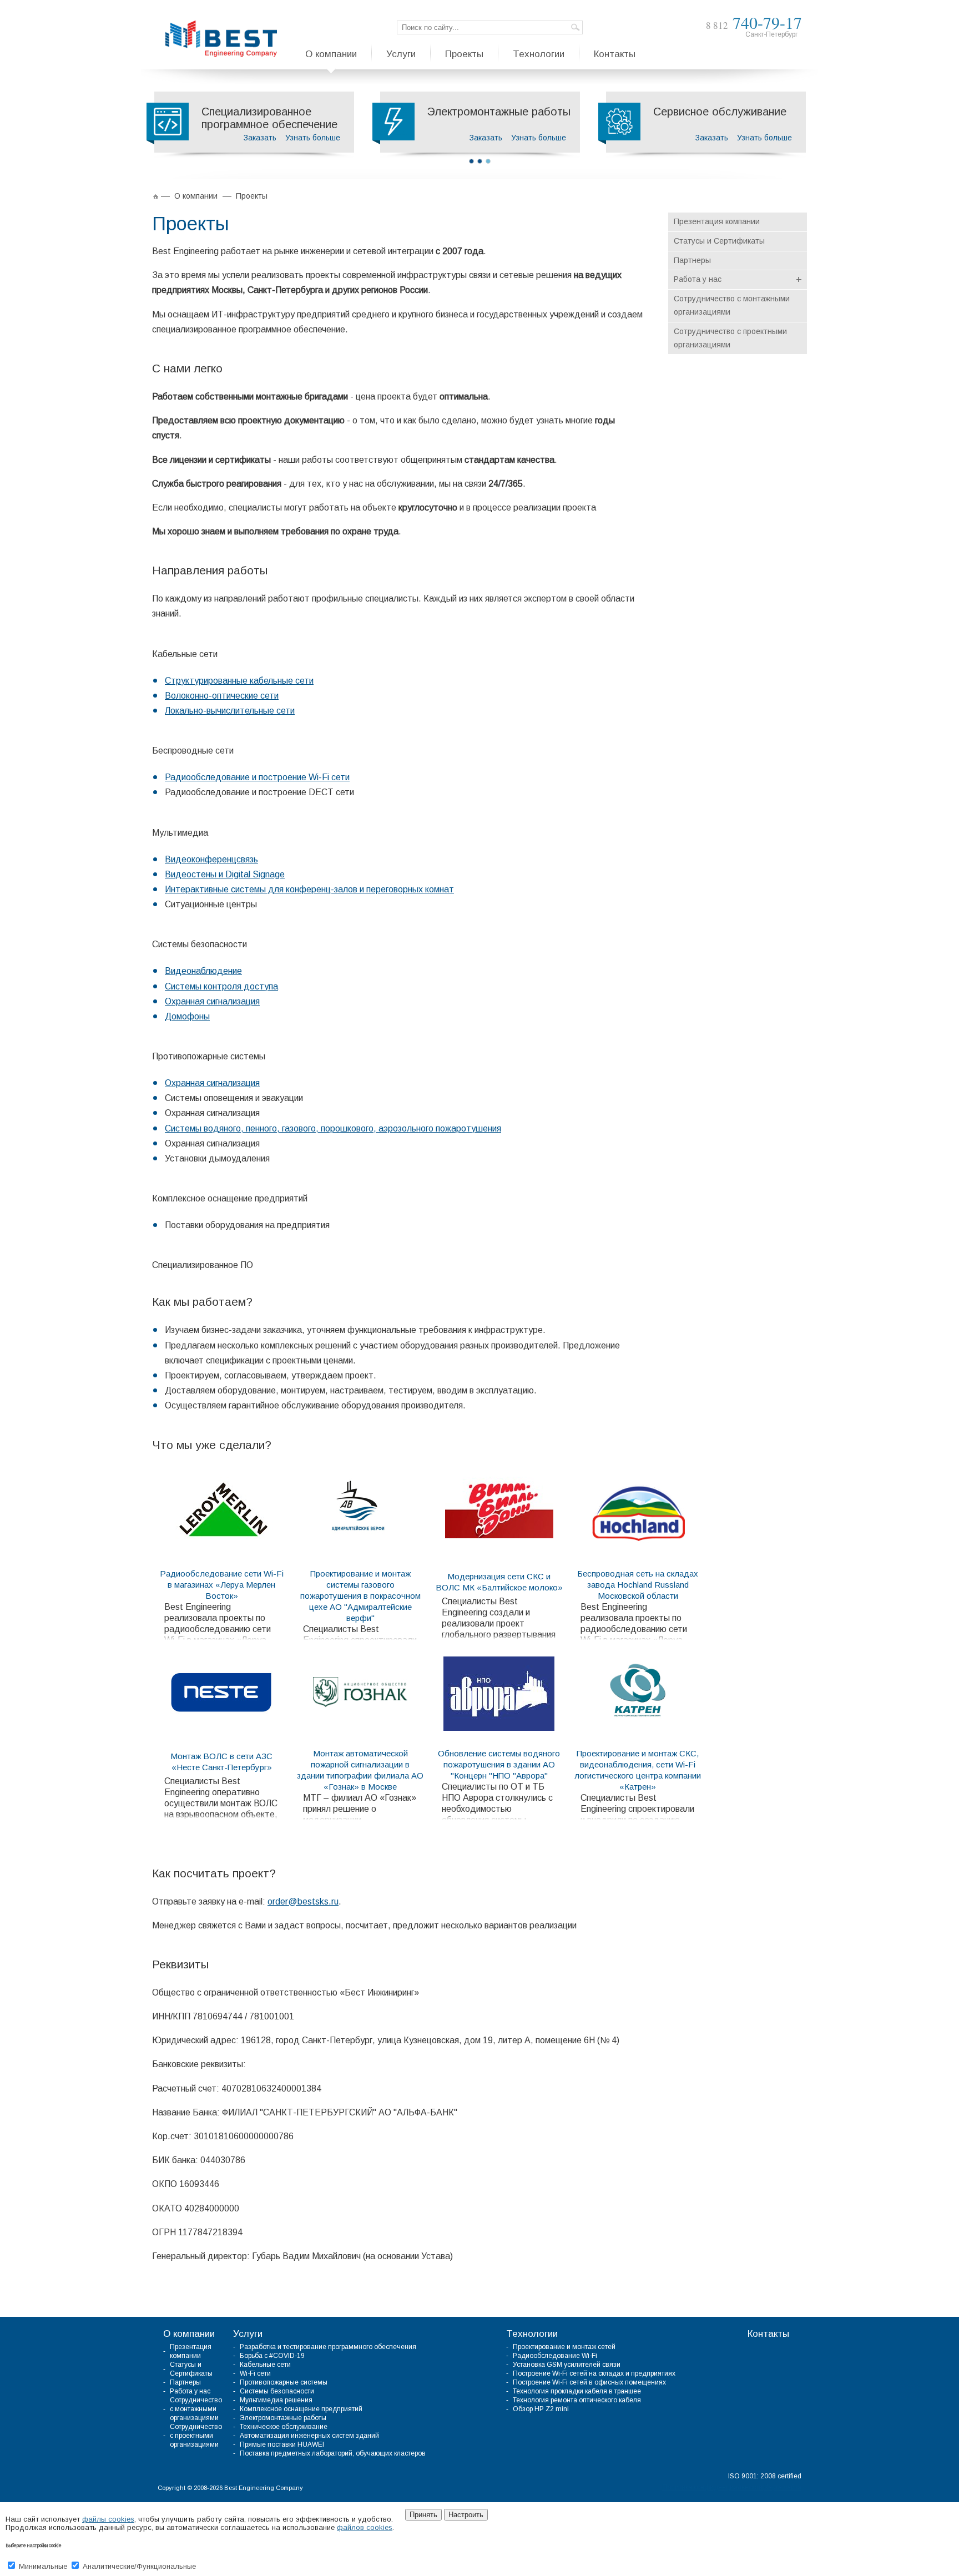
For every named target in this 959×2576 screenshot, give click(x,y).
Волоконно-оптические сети (222, 696)
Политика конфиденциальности (712, 2487)
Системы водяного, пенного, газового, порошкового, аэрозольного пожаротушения (333, 1128)
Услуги (248, 2334)
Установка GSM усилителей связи (567, 2365)
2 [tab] (480, 161)
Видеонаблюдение (203, 971)
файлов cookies (365, 2527)
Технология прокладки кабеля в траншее (577, 2391)
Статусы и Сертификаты (719, 241)
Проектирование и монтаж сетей (564, 2347)
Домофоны (187, 1016)
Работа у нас (738, 280)
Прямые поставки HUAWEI (282, 2444)
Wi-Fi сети (255, 2373)
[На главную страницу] (221, 39)
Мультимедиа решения (276, 2400)
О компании (189, 2334)
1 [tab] (471, 161)
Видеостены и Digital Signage (225, 874)
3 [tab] (488, 161)
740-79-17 (754, 22)
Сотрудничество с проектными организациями (730, 338)
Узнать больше (313, 138)
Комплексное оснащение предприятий (301, 2409)
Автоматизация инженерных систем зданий (309, 2436)
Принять (423, 2515)
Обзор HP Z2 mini (541, 2409)
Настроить (466, 2515)
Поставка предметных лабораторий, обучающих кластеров (333, 2453)
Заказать (260, 138)
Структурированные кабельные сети (239, 681)
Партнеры (692, 260)
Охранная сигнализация (212, 1001)
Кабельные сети (265, 2365)
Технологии (532, 2334)
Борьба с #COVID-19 (272, 2356)
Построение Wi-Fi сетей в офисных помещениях (589, 2382)
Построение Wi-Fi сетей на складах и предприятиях (594, 2373)
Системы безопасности (277, 2391)
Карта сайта (783, 2487)
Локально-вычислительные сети (230, 711)
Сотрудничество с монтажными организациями (732, 305)
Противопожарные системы (284, 2382)
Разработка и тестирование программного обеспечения (328, 2347)
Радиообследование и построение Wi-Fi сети (257, 777)
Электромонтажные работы (283, 2418)
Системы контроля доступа (221, 986)
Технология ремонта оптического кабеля (577, 2400)
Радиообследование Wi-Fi (555, 2356)
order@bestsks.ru (303, 1901)
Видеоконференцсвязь (211, 859)
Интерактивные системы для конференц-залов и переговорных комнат (309, 889)
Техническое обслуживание (284, 2427)
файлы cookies (108, 2519)
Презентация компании (717, 221)
